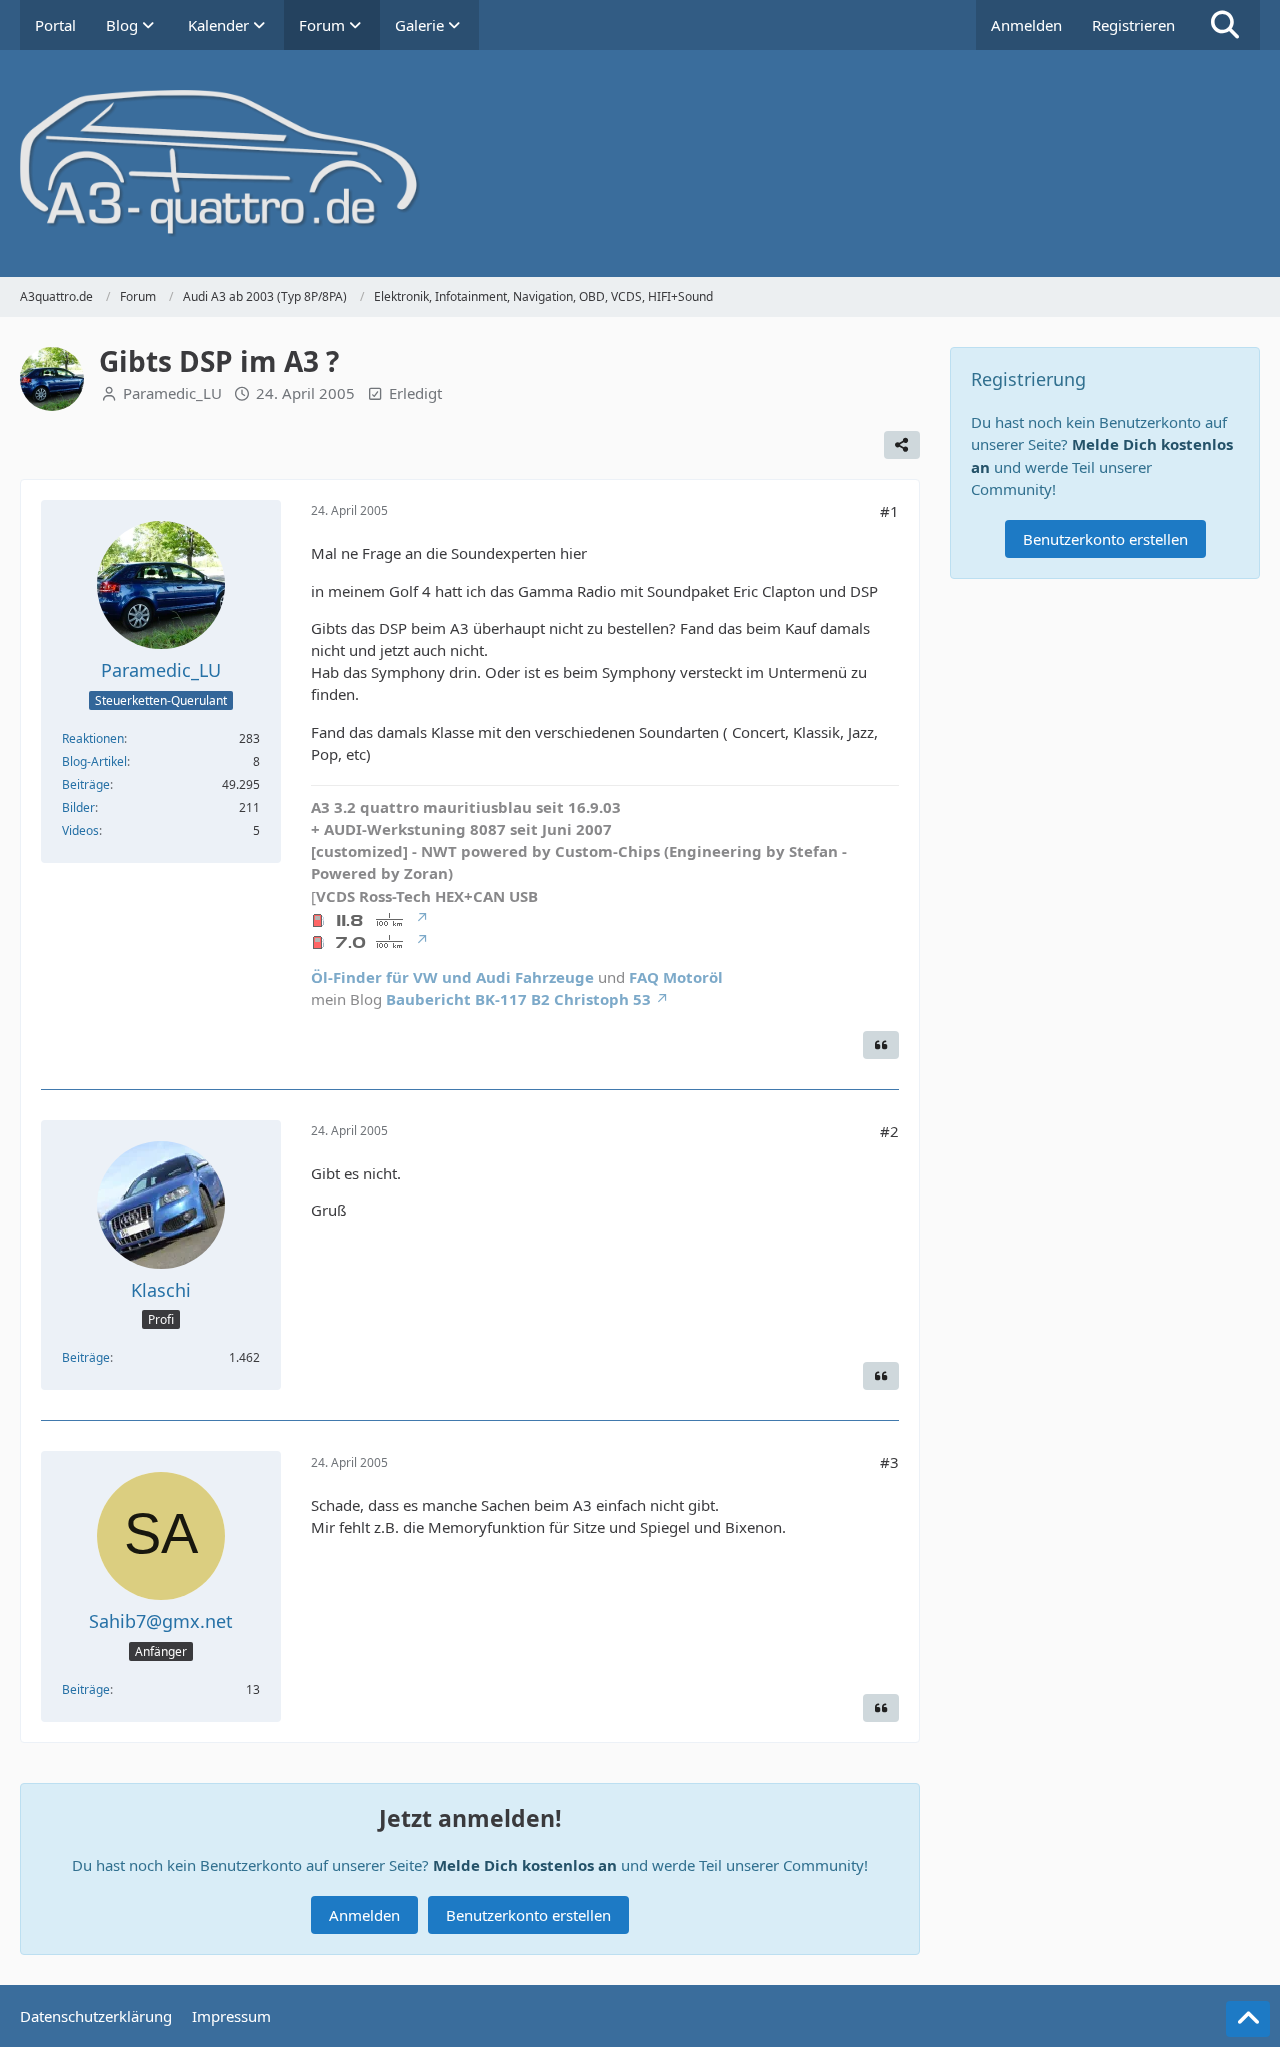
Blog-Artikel (94, 761)
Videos (80, 830)
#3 (889, 1462)
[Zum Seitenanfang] (1248, 2019)
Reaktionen (93, 738)
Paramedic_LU (172, 393)
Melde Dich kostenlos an (525, 1865)
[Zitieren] (881, 1045)
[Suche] (1225, 25)
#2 (889, 1131)
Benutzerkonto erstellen (528, 1915)
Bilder (78, 807)
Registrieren (1133, 25)
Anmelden (1026, 25)
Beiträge (86, 784)
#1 (889, 511)
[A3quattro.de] (640, 163)
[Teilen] (902, 445)
